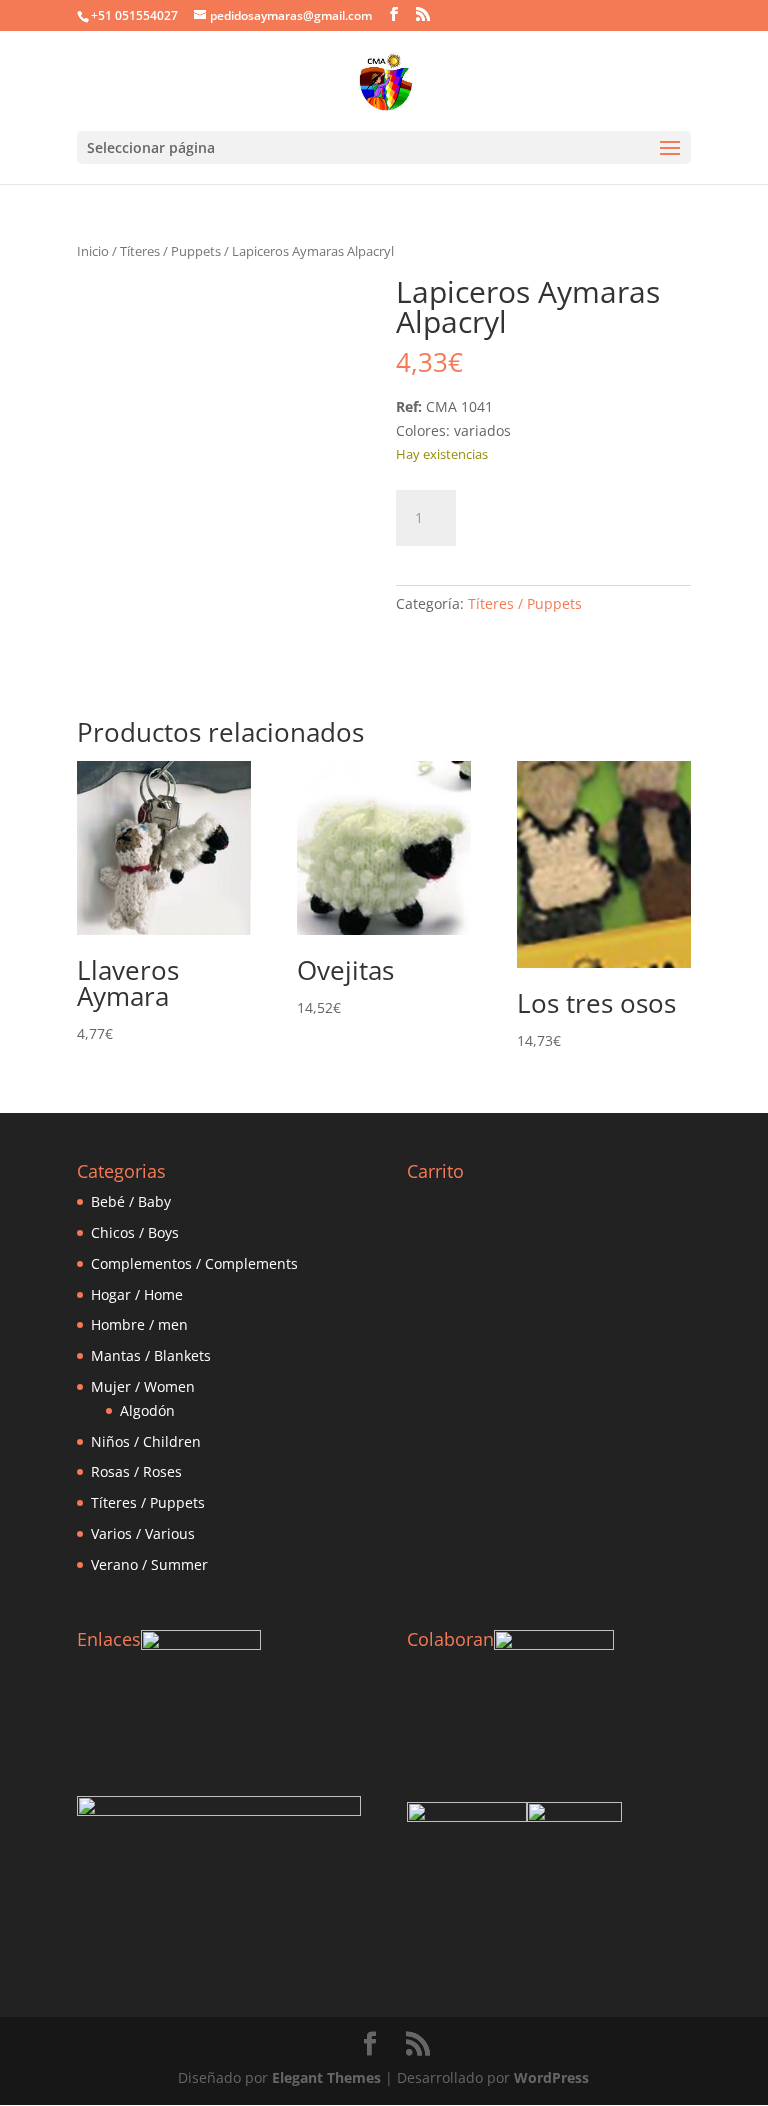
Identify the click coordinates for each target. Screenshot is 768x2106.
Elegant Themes (326, 2077)
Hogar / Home (137, 1294)
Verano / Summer (149, 1564)
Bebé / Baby (131, 1201)
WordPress (551, 2077)
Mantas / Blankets (151, 1355)
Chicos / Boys (135, 1232)
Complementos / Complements (194, 1263)
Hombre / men (139, 1324)
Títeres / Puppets (170, 251)
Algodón (147, 1410)
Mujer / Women (143, 1386)
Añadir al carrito (572, 514)
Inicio (93, 251)
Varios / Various (143, 1533)
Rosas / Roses (136, 1471)
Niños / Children (146, 1441)
